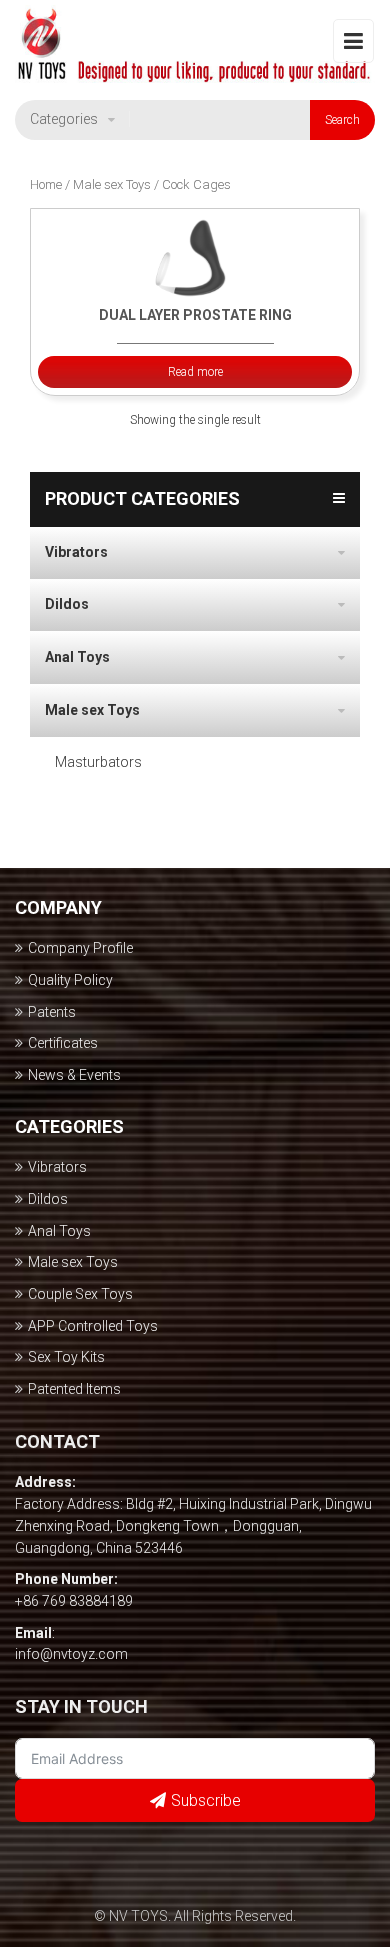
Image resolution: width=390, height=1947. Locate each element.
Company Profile (80, 948)
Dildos (67, 604)
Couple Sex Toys (80, 1294)
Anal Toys (77, 657)
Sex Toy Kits (66, 1357)
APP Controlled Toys (93, 1326)
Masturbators (98, 762)
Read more (195, 372)
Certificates (63, 1043)
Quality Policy (70, 980)
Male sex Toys (112, 184)
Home (46, 184)
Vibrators (76, 552)
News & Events (74, 1075)
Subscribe (206, 1800)
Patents (52, 1012)
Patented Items (74, 1389)
